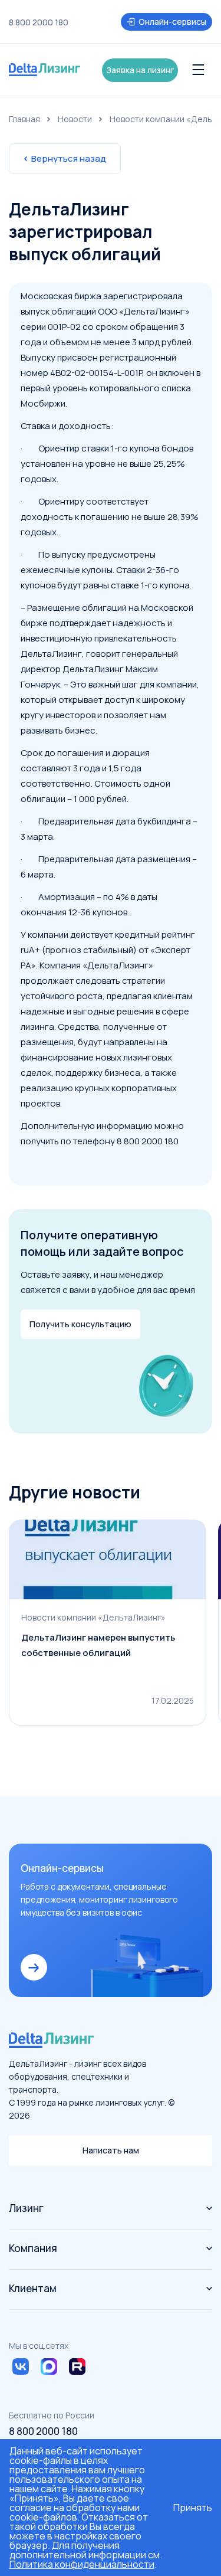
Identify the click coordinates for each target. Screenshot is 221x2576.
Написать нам (111, 2150)
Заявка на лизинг (140, 70)
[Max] (49, 2366)
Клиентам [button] (33, 2288)
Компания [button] (33, 2248)
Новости (75, 119)
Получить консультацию (80, 1324)
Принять (193, 2508)
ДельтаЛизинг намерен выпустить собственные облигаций (98, 1645)
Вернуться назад (69, 158)
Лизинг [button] (26, 2208)
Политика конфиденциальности (82, 2564)
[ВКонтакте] (21, 2366)
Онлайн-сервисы (172, 22)
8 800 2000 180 (39, 22)
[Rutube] (77, 2366)
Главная (24, 119)
